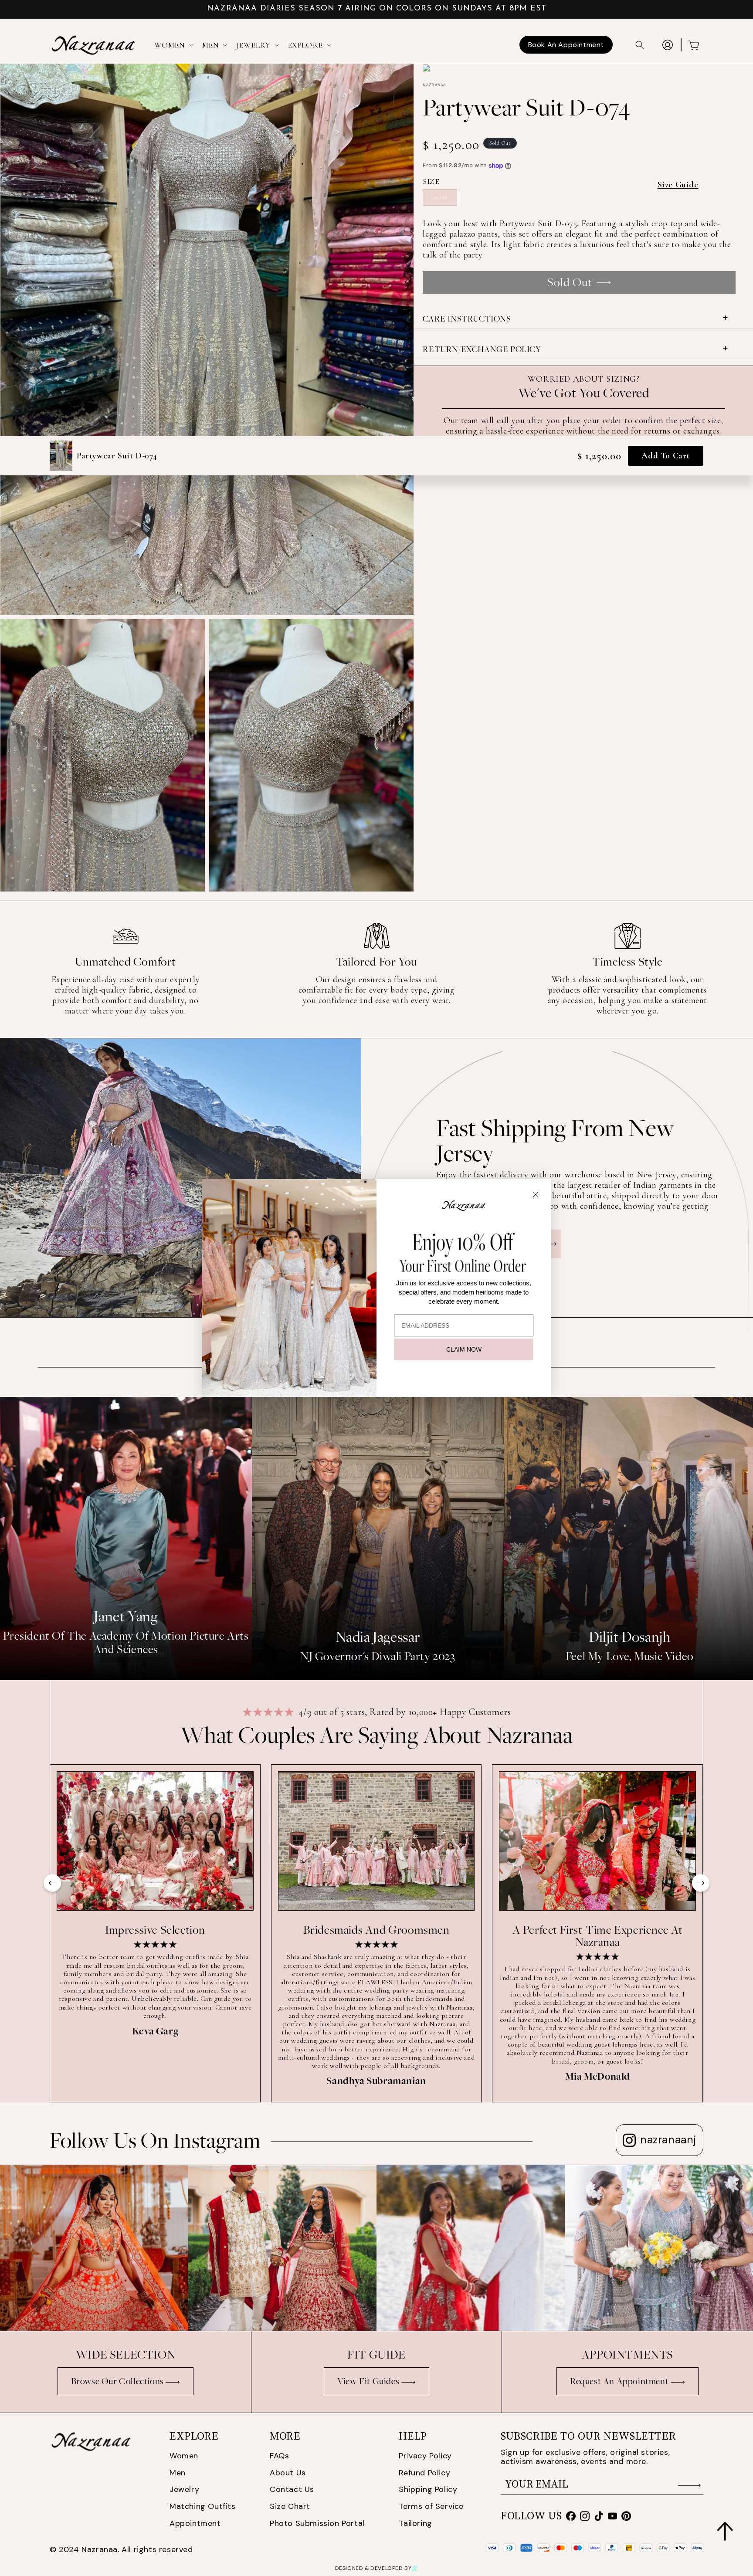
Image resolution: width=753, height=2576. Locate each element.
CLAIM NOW (464, 1349)
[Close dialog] (536, 1194)
